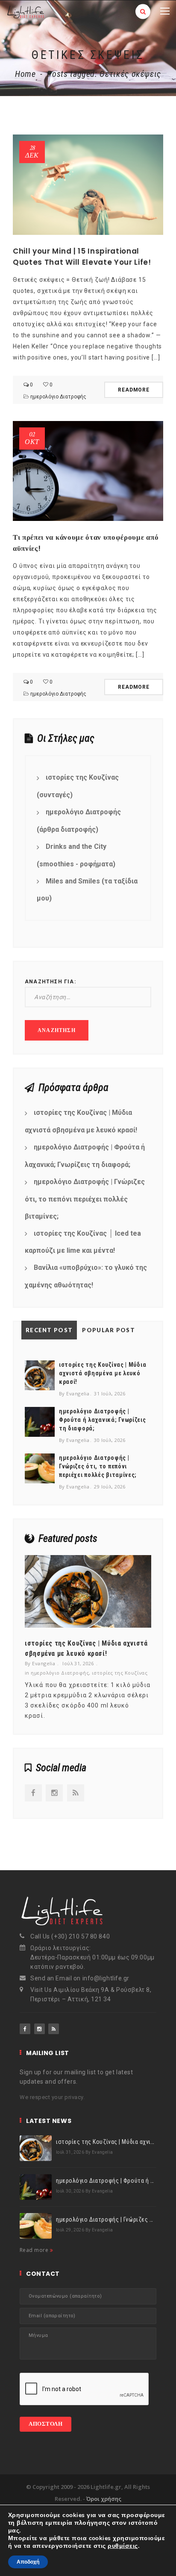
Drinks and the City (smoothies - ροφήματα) (76, 855)
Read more (35, 2250)
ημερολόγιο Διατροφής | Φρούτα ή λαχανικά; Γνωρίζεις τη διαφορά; (85, 1156)
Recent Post (49, 1330)
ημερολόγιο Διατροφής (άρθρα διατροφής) (79, 821)
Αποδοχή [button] (28, 2562)
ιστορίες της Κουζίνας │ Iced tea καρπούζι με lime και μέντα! (83, 1242)
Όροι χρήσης (104, 2499)
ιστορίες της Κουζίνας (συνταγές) (78, 786)
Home (25, 74)
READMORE (134, 390)
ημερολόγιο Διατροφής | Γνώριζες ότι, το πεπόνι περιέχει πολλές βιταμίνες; (85, 1199)
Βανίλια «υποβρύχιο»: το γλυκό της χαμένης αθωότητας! (86, 1276)
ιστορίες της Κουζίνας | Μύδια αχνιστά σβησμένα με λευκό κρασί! (81, 1121)
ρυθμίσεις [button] (123, 2546)
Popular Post (109, 1330)
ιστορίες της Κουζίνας (120, 1673)
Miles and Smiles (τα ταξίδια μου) (87, 890)
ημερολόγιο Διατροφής (58, 397)
